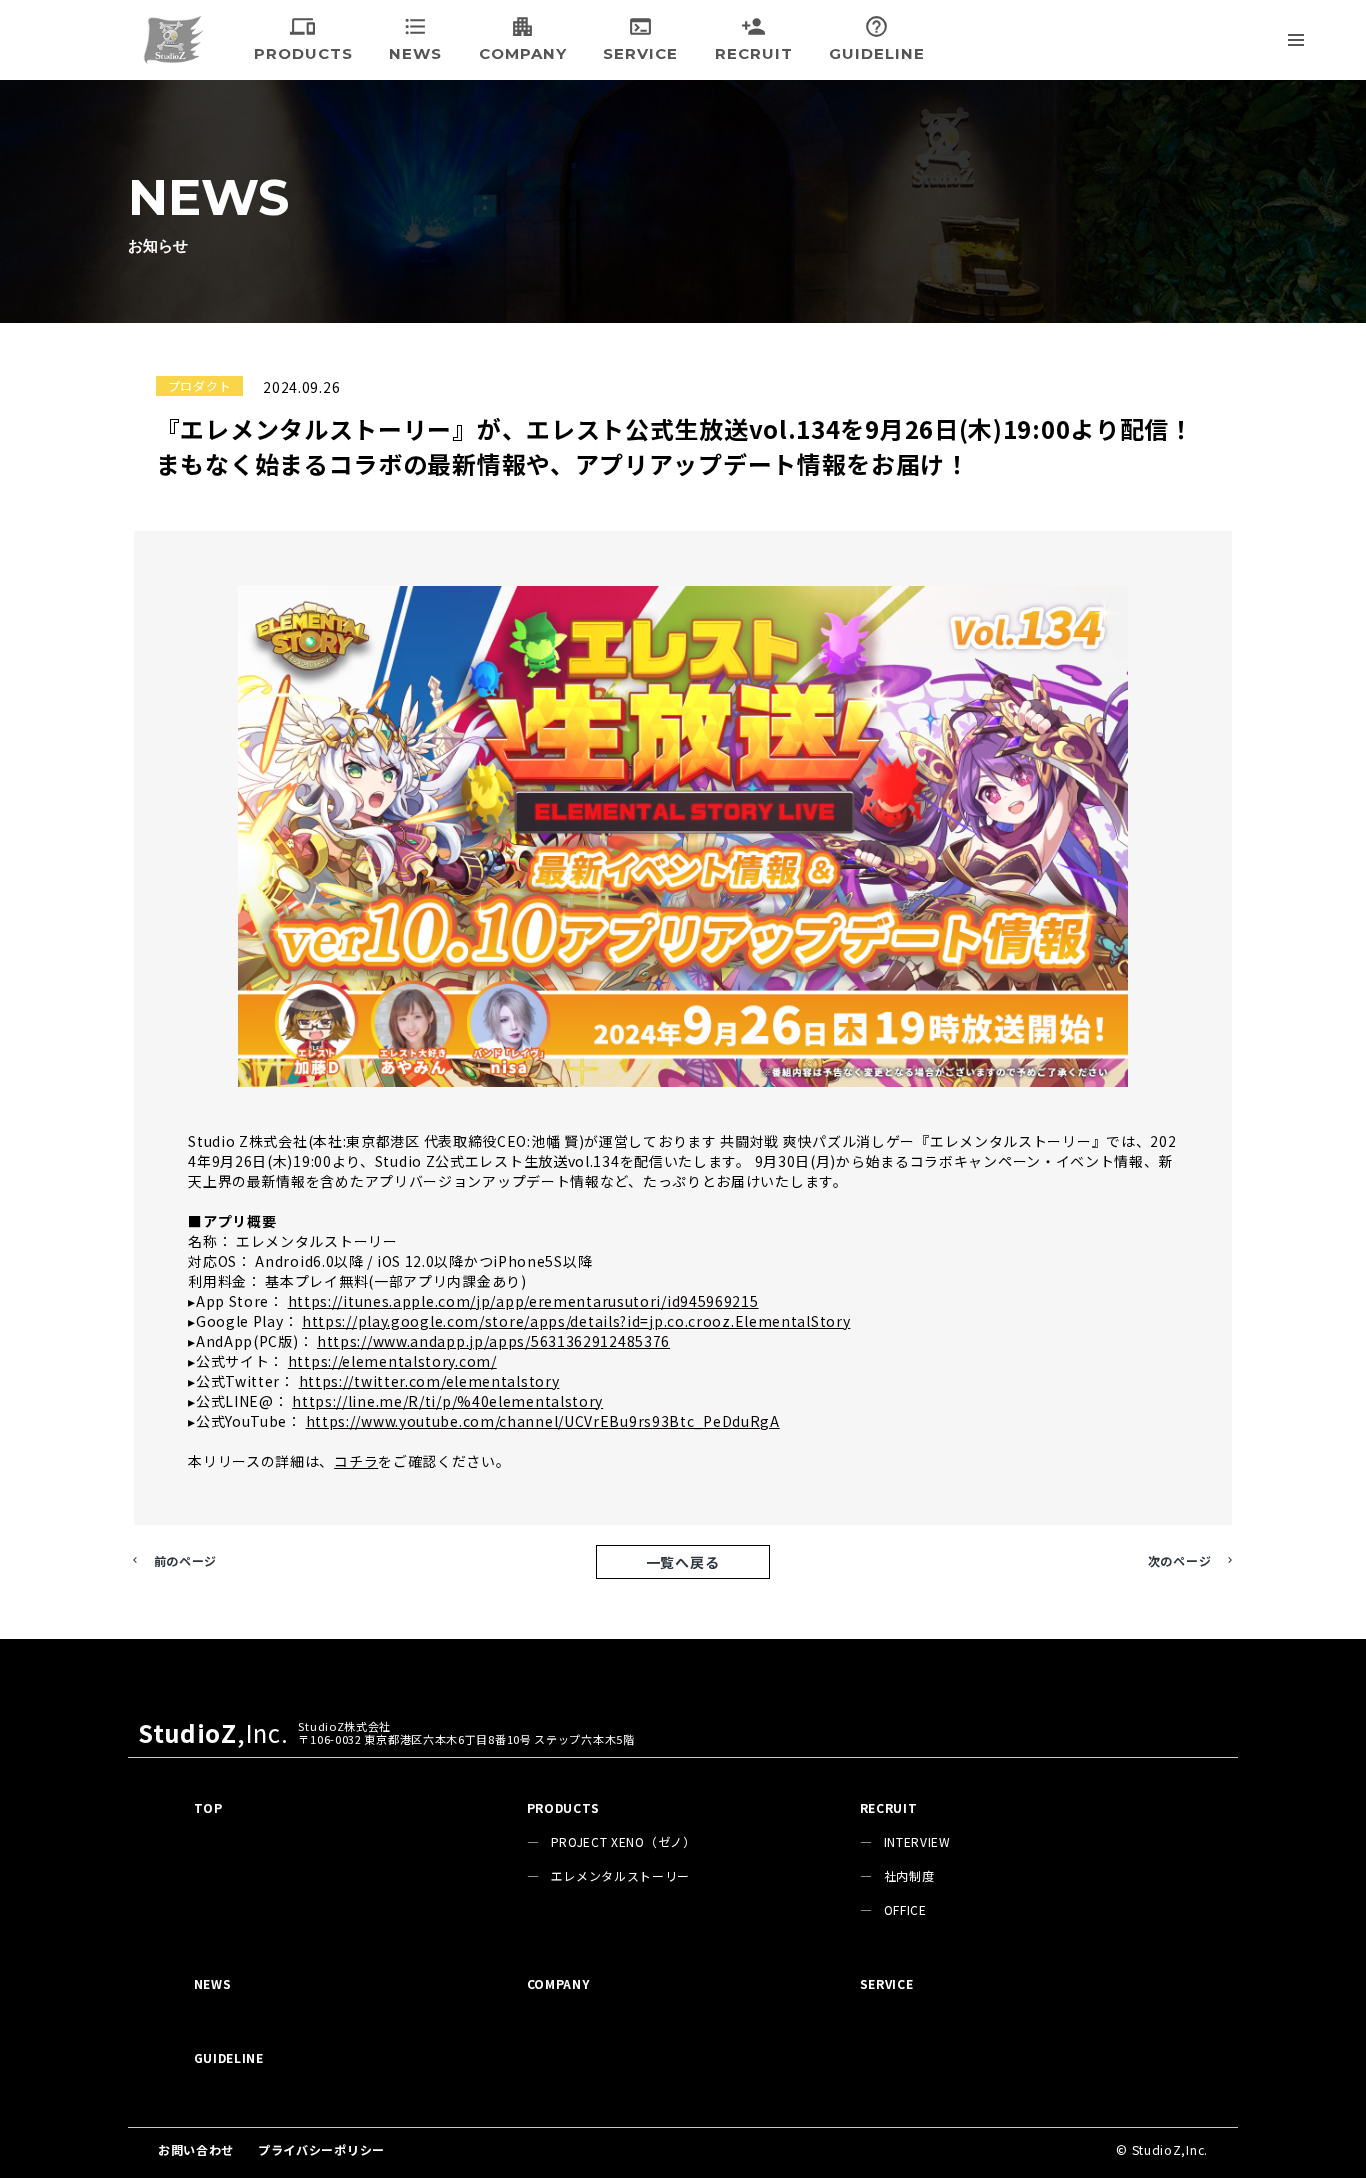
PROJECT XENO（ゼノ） (623, 1841)
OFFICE (905, 1909)
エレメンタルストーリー (621, 1875)
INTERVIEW (917, 1841)
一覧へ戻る (683, 1562)
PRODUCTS (564, 1807)
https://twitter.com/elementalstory (429, 1381)
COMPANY (558, 1983)
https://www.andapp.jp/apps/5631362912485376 (493, 1341)
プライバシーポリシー (321, 2149)
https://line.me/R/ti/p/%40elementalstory (447, 1401)
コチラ (356, 1461)
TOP (208, 1807)
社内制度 (909, 1875)
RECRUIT (889, 1807)
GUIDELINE (229, 2057)
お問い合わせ (196, 2149)
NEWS (213, 1983)
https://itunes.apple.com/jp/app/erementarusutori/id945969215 (523, 1301)
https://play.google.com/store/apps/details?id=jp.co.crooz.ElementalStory (576, 1321)
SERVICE (887, 1983)
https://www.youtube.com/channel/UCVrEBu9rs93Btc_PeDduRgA (543, 1421)
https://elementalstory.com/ (392, 1361)
